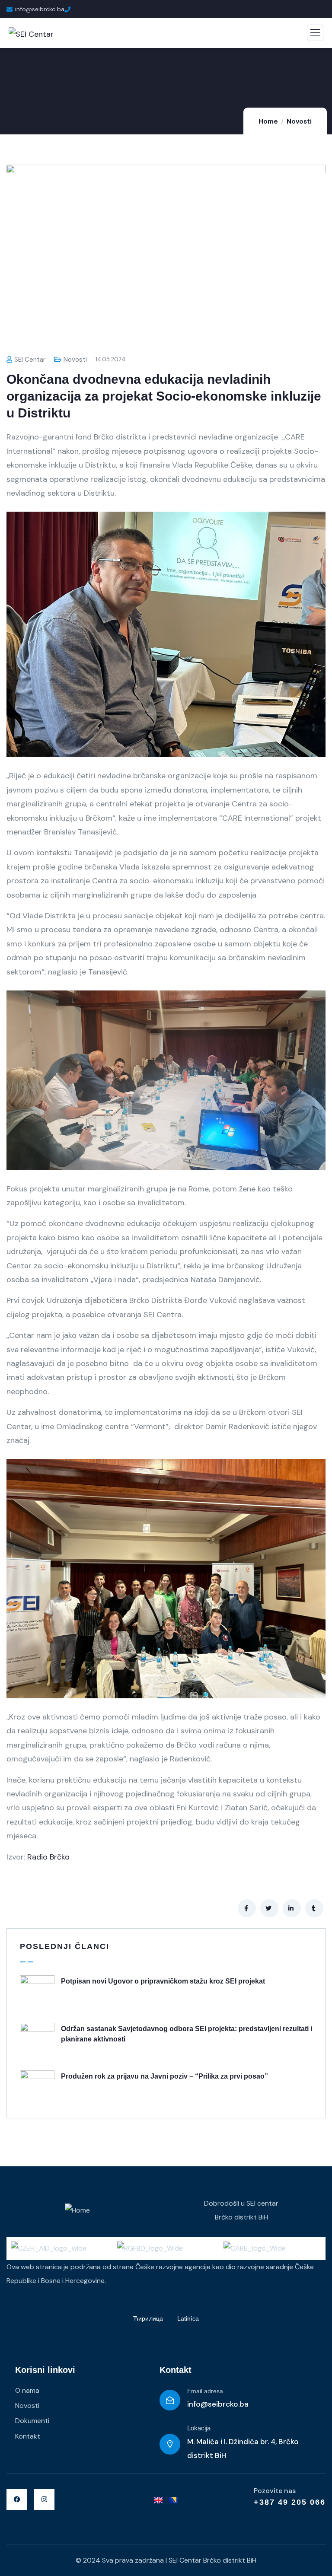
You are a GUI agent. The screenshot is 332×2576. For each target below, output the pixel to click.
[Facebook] (17, 2500)
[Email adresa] (170, 2400)
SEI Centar (30, 360)
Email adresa (205, 2391)
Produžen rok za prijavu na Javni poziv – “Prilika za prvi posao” (164, 2076)
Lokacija (199, 2428)
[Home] (77, 2210)
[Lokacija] (170, 2444)
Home (268, 121)
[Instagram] (44, 2500)
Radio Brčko (48, 1857)
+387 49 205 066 (290, 2502)
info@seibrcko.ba (218, 2404)
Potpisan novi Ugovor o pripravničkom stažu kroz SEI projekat (163, 1981)
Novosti (299, 121)
